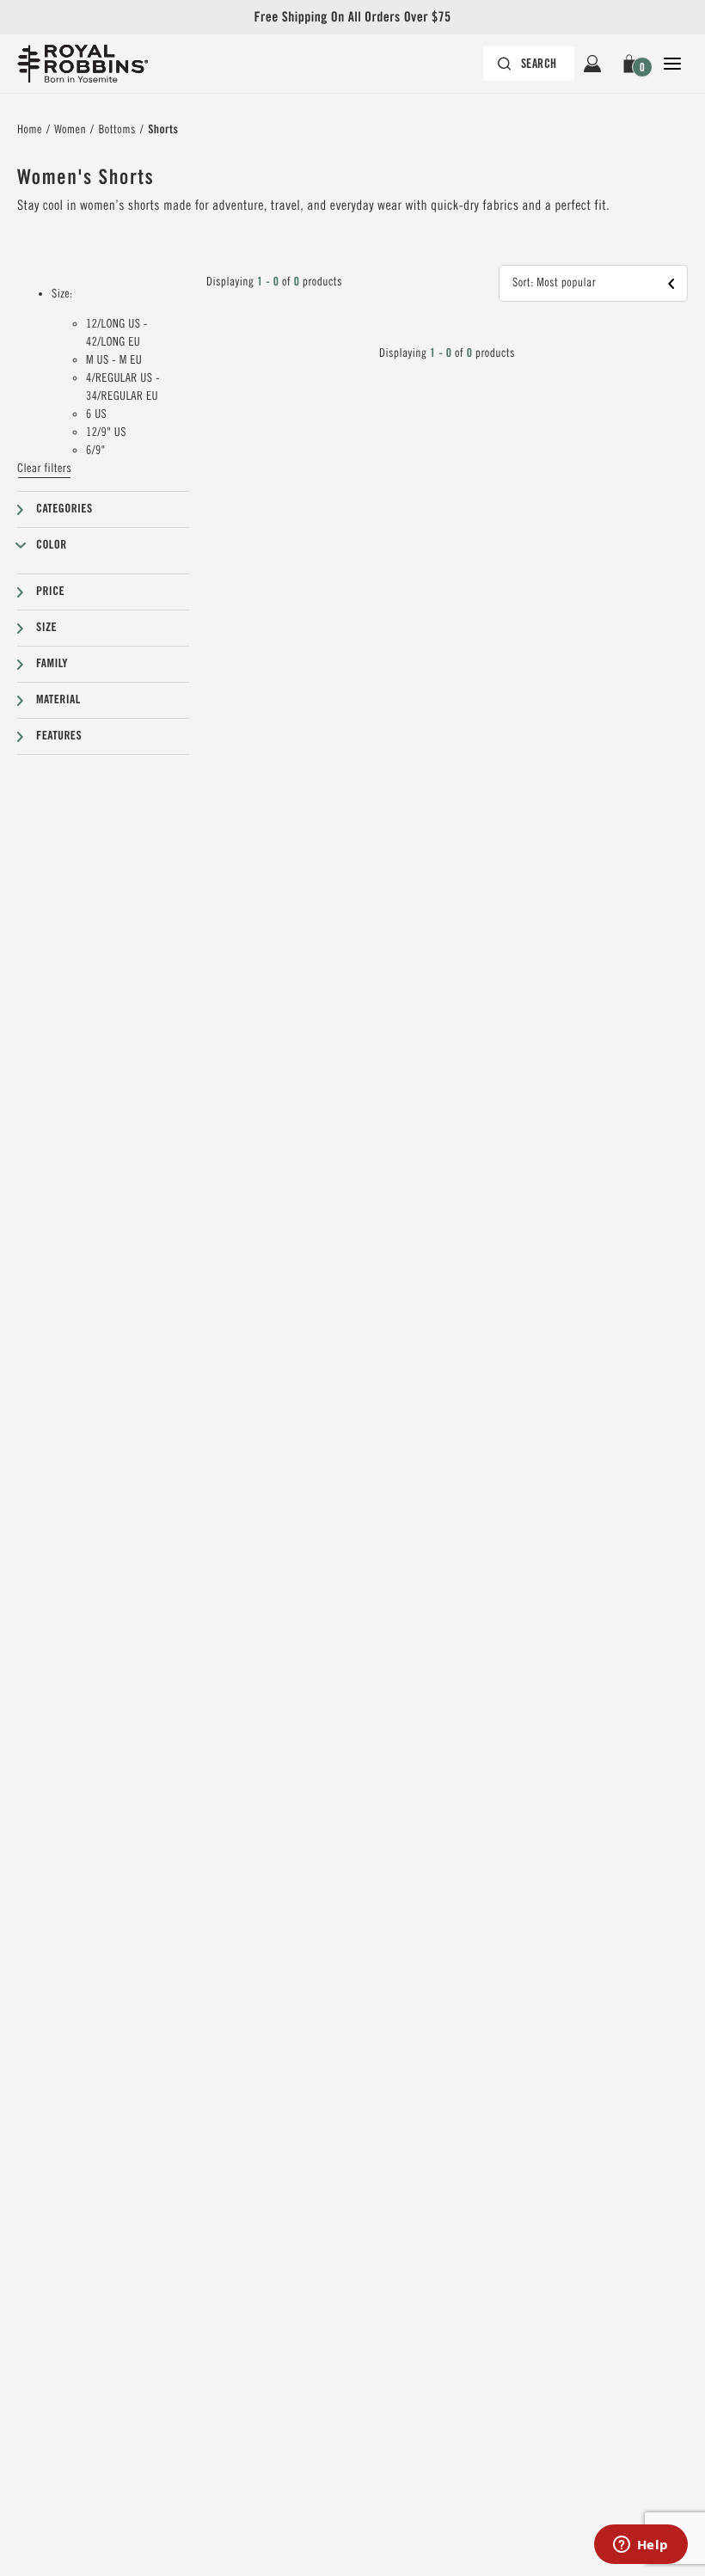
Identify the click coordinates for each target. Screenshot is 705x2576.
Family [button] (52, 664)
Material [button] (58, 700)
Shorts (163, 130)
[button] (632, 64)
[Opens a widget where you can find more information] (641, 2546)
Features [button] (59, 736)
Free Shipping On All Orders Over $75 (352, 17)
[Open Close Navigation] (672, 64)
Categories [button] (64, 509)
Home (30, 130)
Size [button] (46, 628)
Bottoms (116, 130)
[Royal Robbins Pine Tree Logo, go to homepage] (83, 64)
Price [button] (50, 592)
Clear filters (44, 469)
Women (70, 130)
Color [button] (52, 545)
